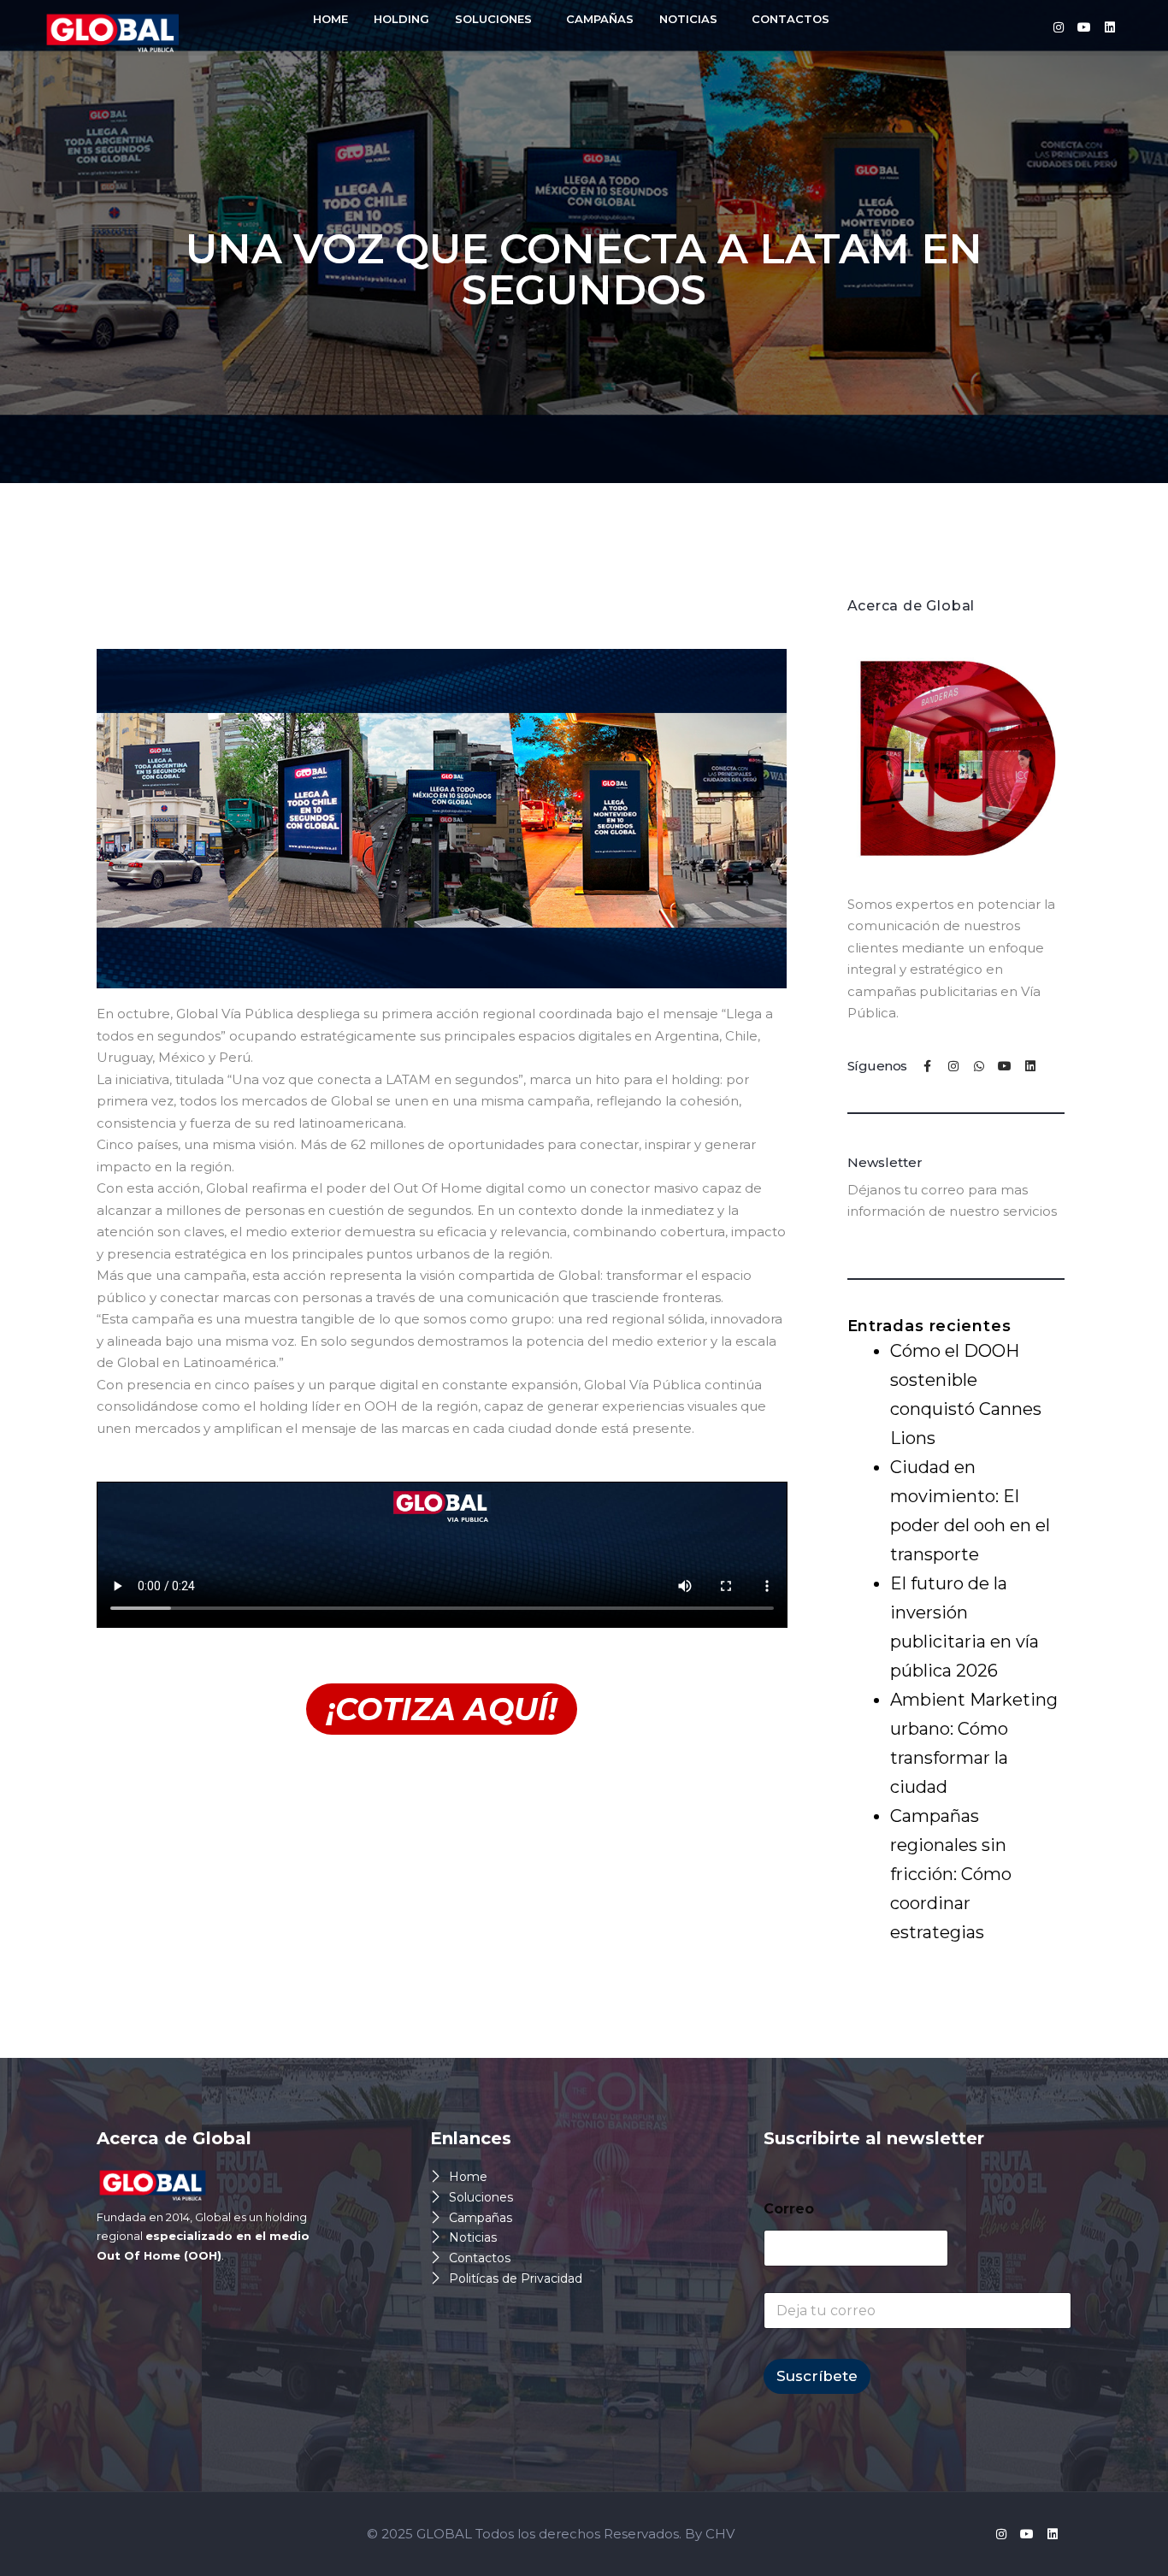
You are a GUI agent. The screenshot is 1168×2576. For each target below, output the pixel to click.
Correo (789, 2209)
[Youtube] (1084, 27)
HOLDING (401, 19)
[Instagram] (1059, 27)
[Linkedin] (1110, 27)
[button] (498, 19)
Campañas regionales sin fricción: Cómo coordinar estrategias (951, 1874)
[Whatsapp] (979, 1066)
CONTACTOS (790, 19)
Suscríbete (817, 2376)
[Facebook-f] (928, 1066)
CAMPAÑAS (600, 19)
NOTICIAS (688, 19)
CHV (720, 2534)
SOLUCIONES (493, 19)
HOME (330, 19)
